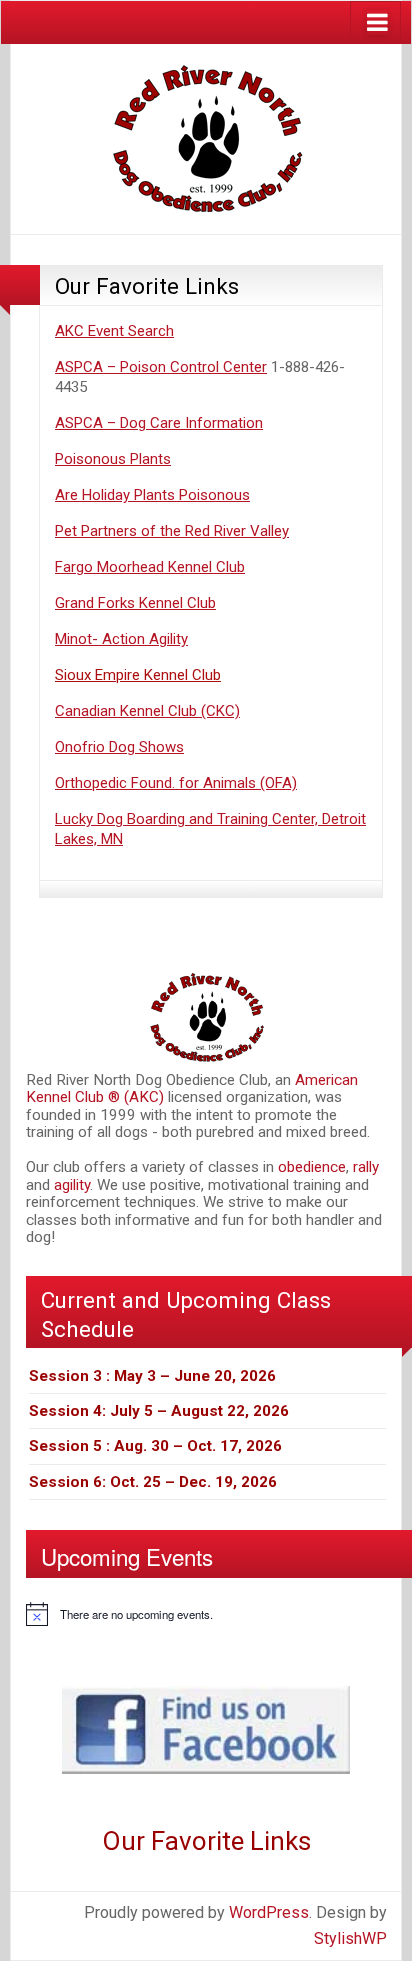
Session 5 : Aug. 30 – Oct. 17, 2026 (155, 1446)
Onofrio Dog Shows (119, 747)
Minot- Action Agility (121, 639)
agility (72, 1185)
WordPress (269, 1912)
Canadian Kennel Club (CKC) (147, 711)
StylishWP (350, 1938)
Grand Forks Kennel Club (135, 603)
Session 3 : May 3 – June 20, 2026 (152, 1376)
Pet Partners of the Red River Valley (172, 531)
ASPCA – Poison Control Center (161, 367)
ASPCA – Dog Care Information (159, 423)
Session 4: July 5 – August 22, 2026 (159, 1411)
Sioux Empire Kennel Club (138, 675)
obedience (312, 1167)
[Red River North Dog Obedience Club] (206, 137)
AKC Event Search (114, 331)
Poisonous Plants (113, 459)
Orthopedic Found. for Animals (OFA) (176, 783)
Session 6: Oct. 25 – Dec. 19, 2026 (153, 1482)
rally (366, 1167)
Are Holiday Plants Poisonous (152, 495)
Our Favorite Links (147, 286)
